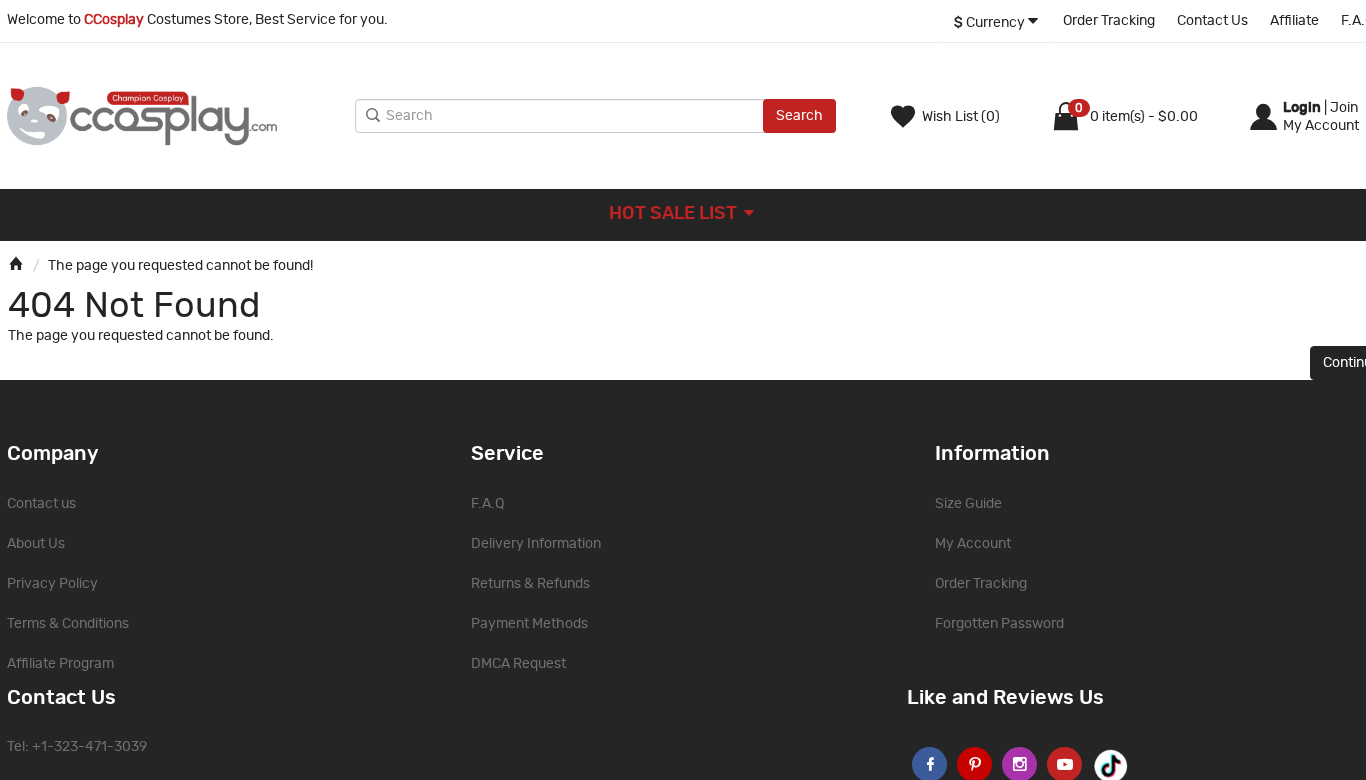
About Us (36, 544)
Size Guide (968, 504)
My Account (973, 544)
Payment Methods (529, 624)
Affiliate (1294, 21)
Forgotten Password (999, 624)
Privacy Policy (52, 584)
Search (799, 116)
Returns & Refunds (530, 584)
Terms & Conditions (68, 624)
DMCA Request (518, 664)
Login (1302, 108)
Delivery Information (536, 544)
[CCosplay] (176, 116)
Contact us (41, 504)
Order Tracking (1109, 21)
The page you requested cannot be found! (180, 266)
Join (1344, 108)
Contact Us (1212, 21)
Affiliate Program (60, 664)
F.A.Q (487, 504)
